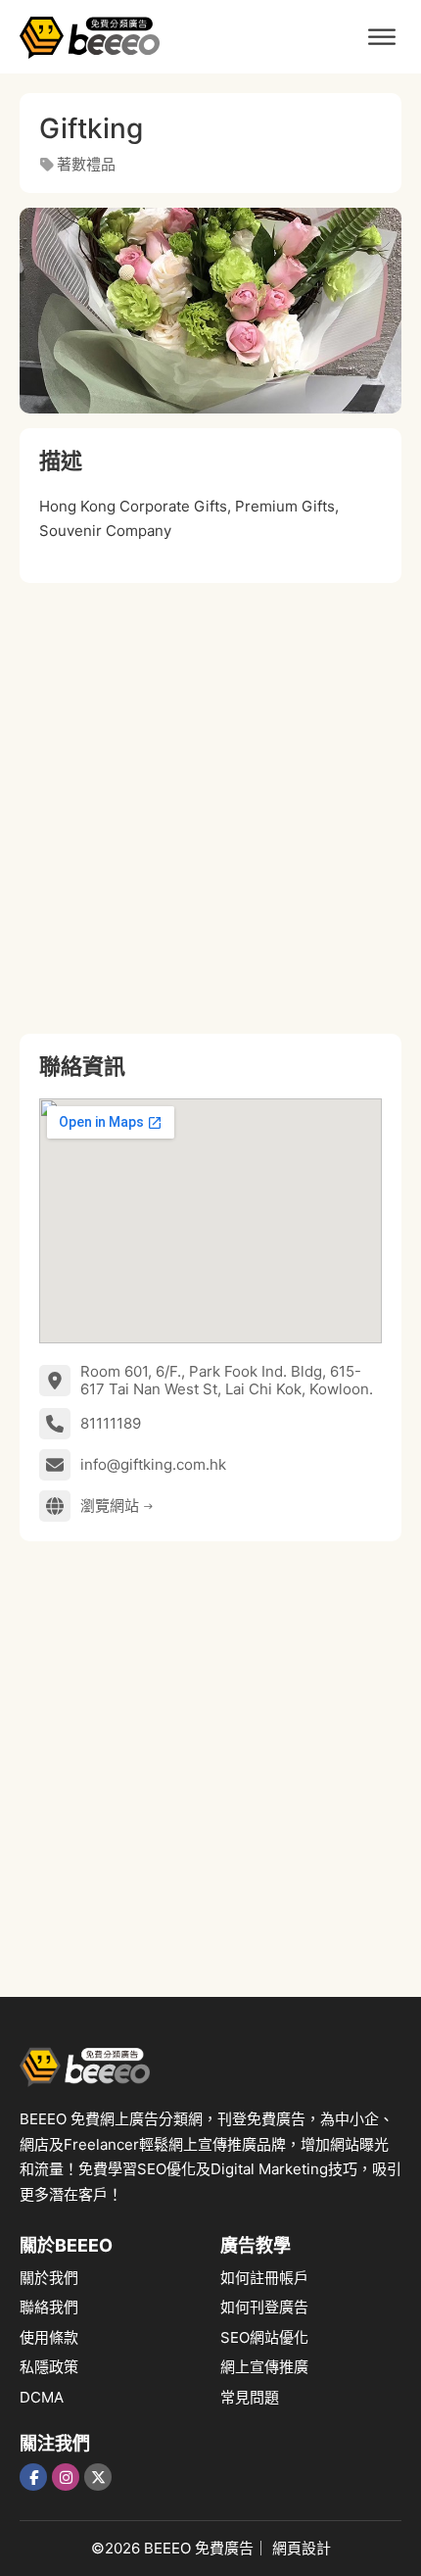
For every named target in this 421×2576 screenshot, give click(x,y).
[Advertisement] (210, 808)
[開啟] (382, 37)
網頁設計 (302, 2548)
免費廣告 (224, 2548)
